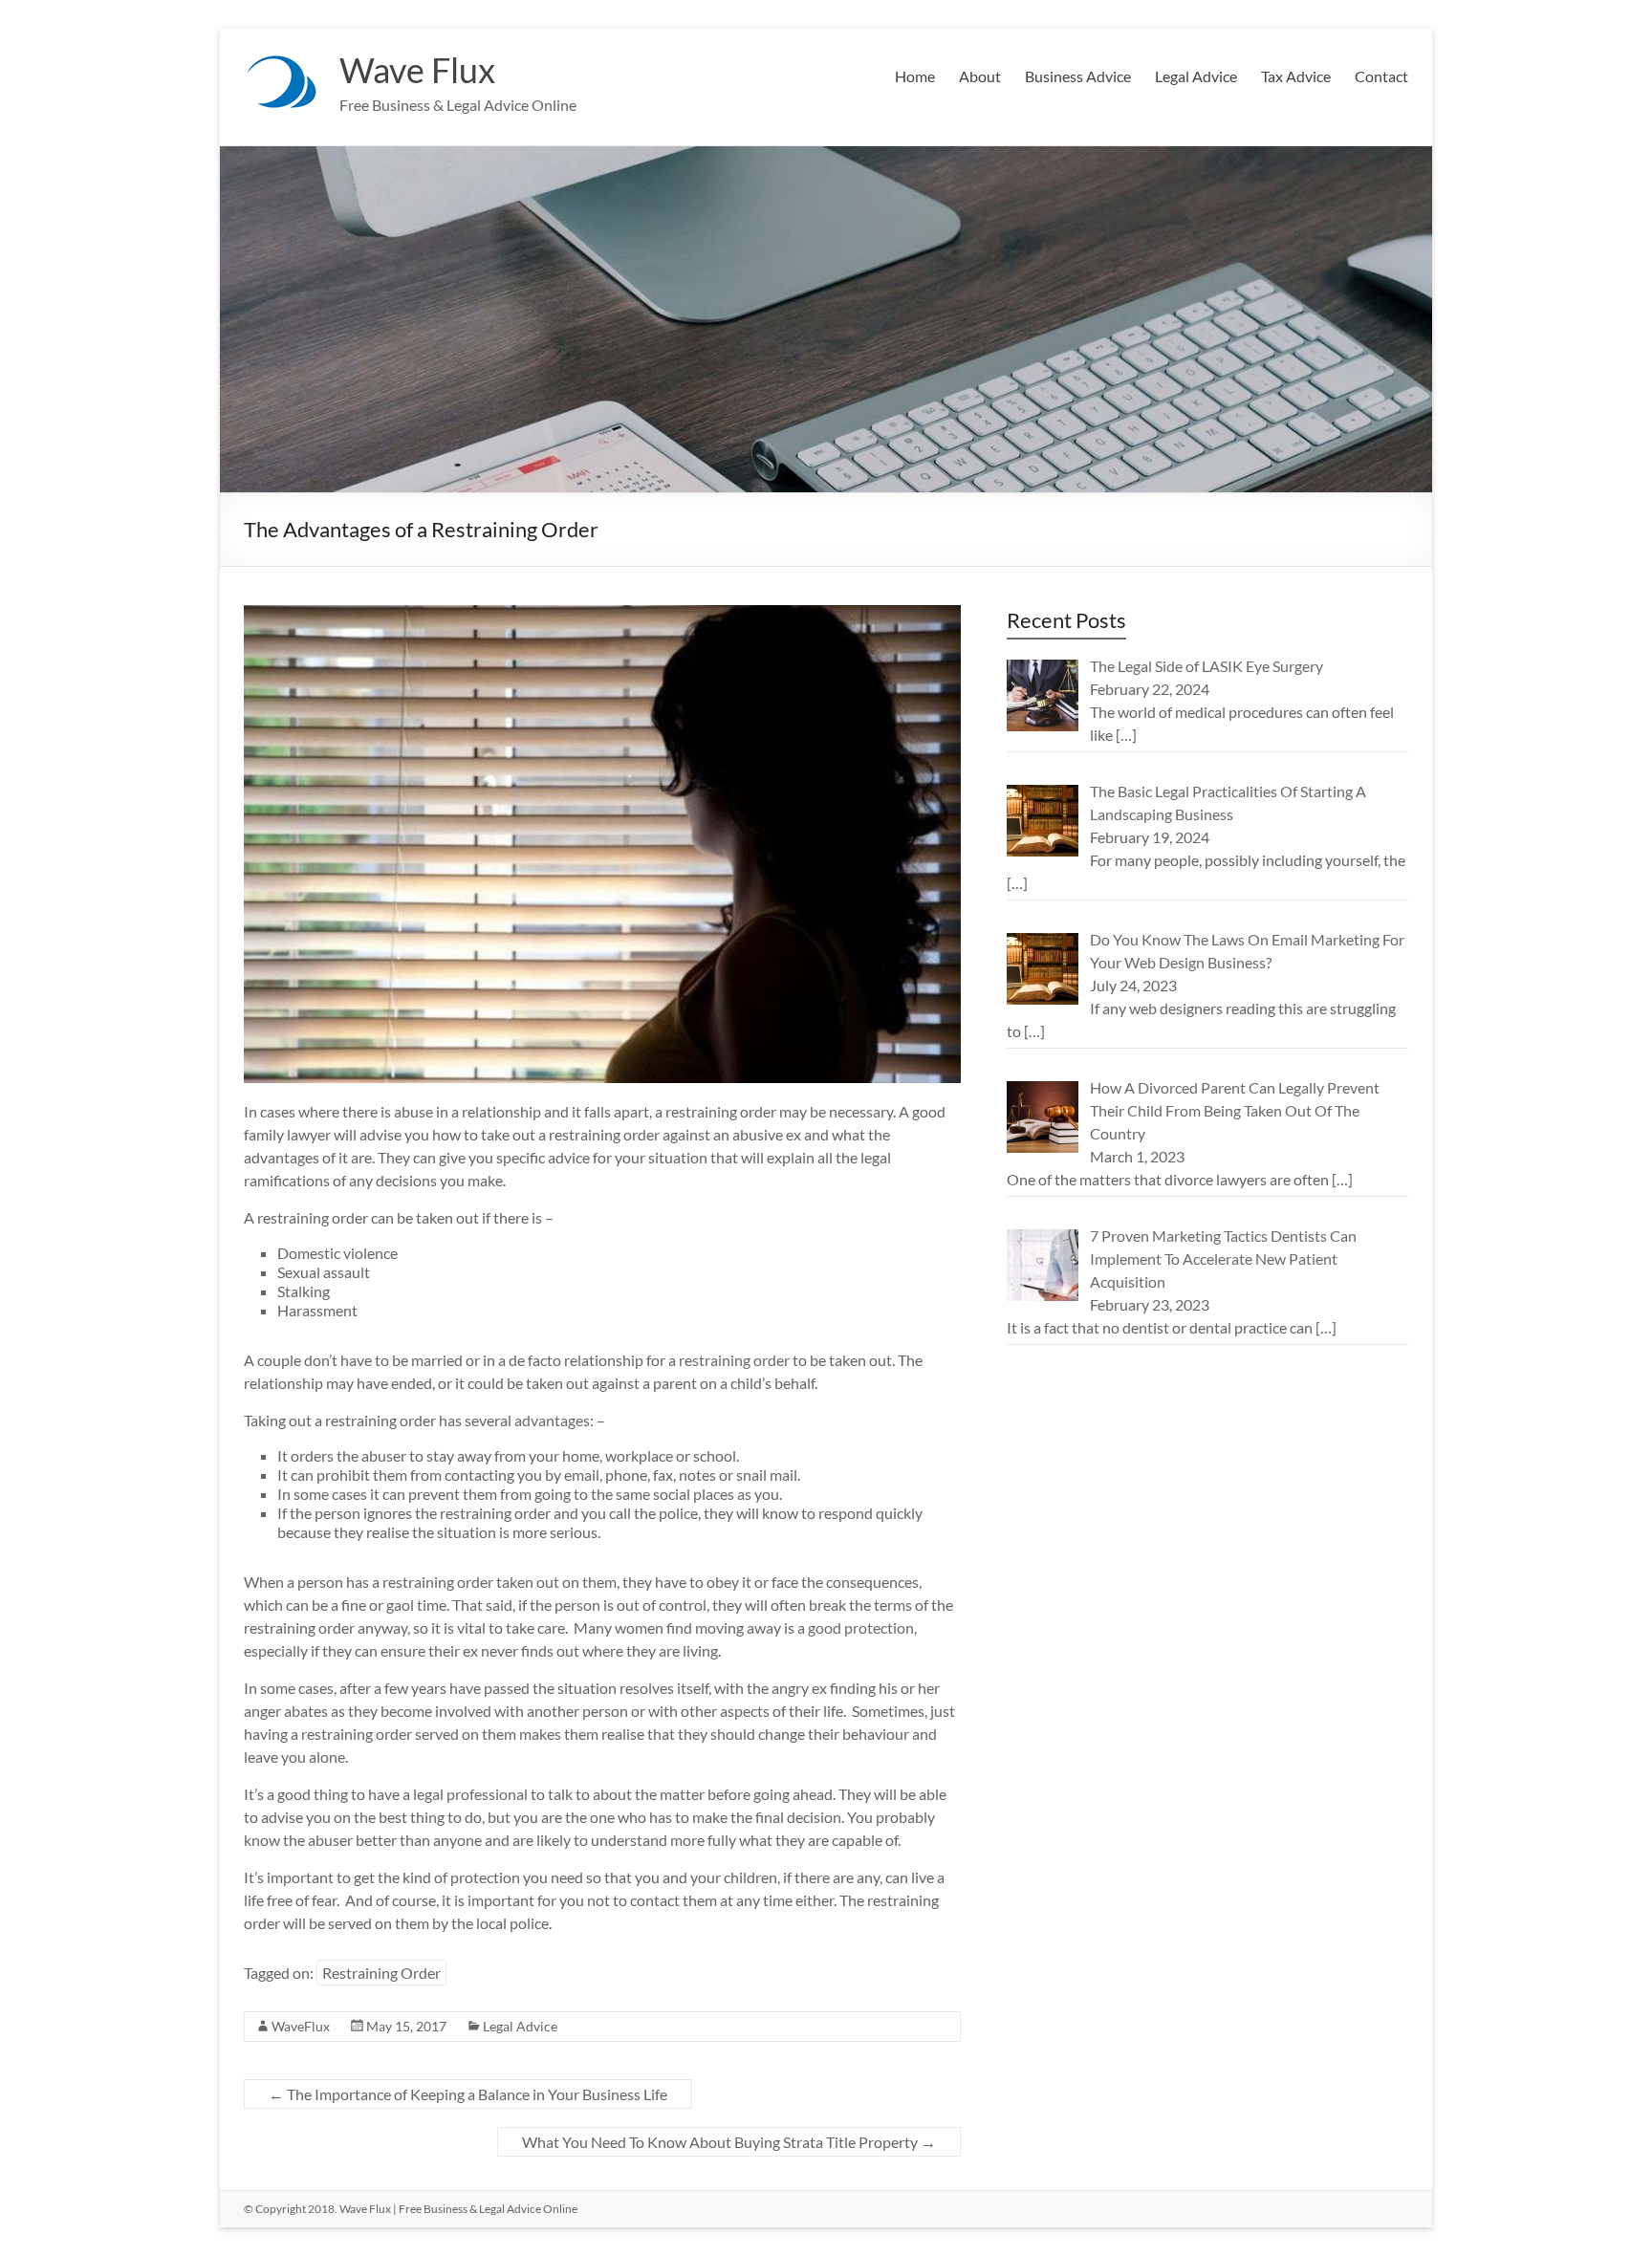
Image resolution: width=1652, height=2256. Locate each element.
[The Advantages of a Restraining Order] (602, 614)
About (980, 76)
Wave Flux (417, 70)
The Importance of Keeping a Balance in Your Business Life (468, 2094)
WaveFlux (301, 2026)
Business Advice (1078, 76)
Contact (1381, 76)
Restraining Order (381, 1973)
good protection (861, 1627)
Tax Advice (1296, 76)
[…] (1126, 735)
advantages (552, 1420)
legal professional (470, 1794)
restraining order (734, 1360)
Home (915, 76)
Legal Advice (1196, 76)
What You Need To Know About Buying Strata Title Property (729, 2142)
